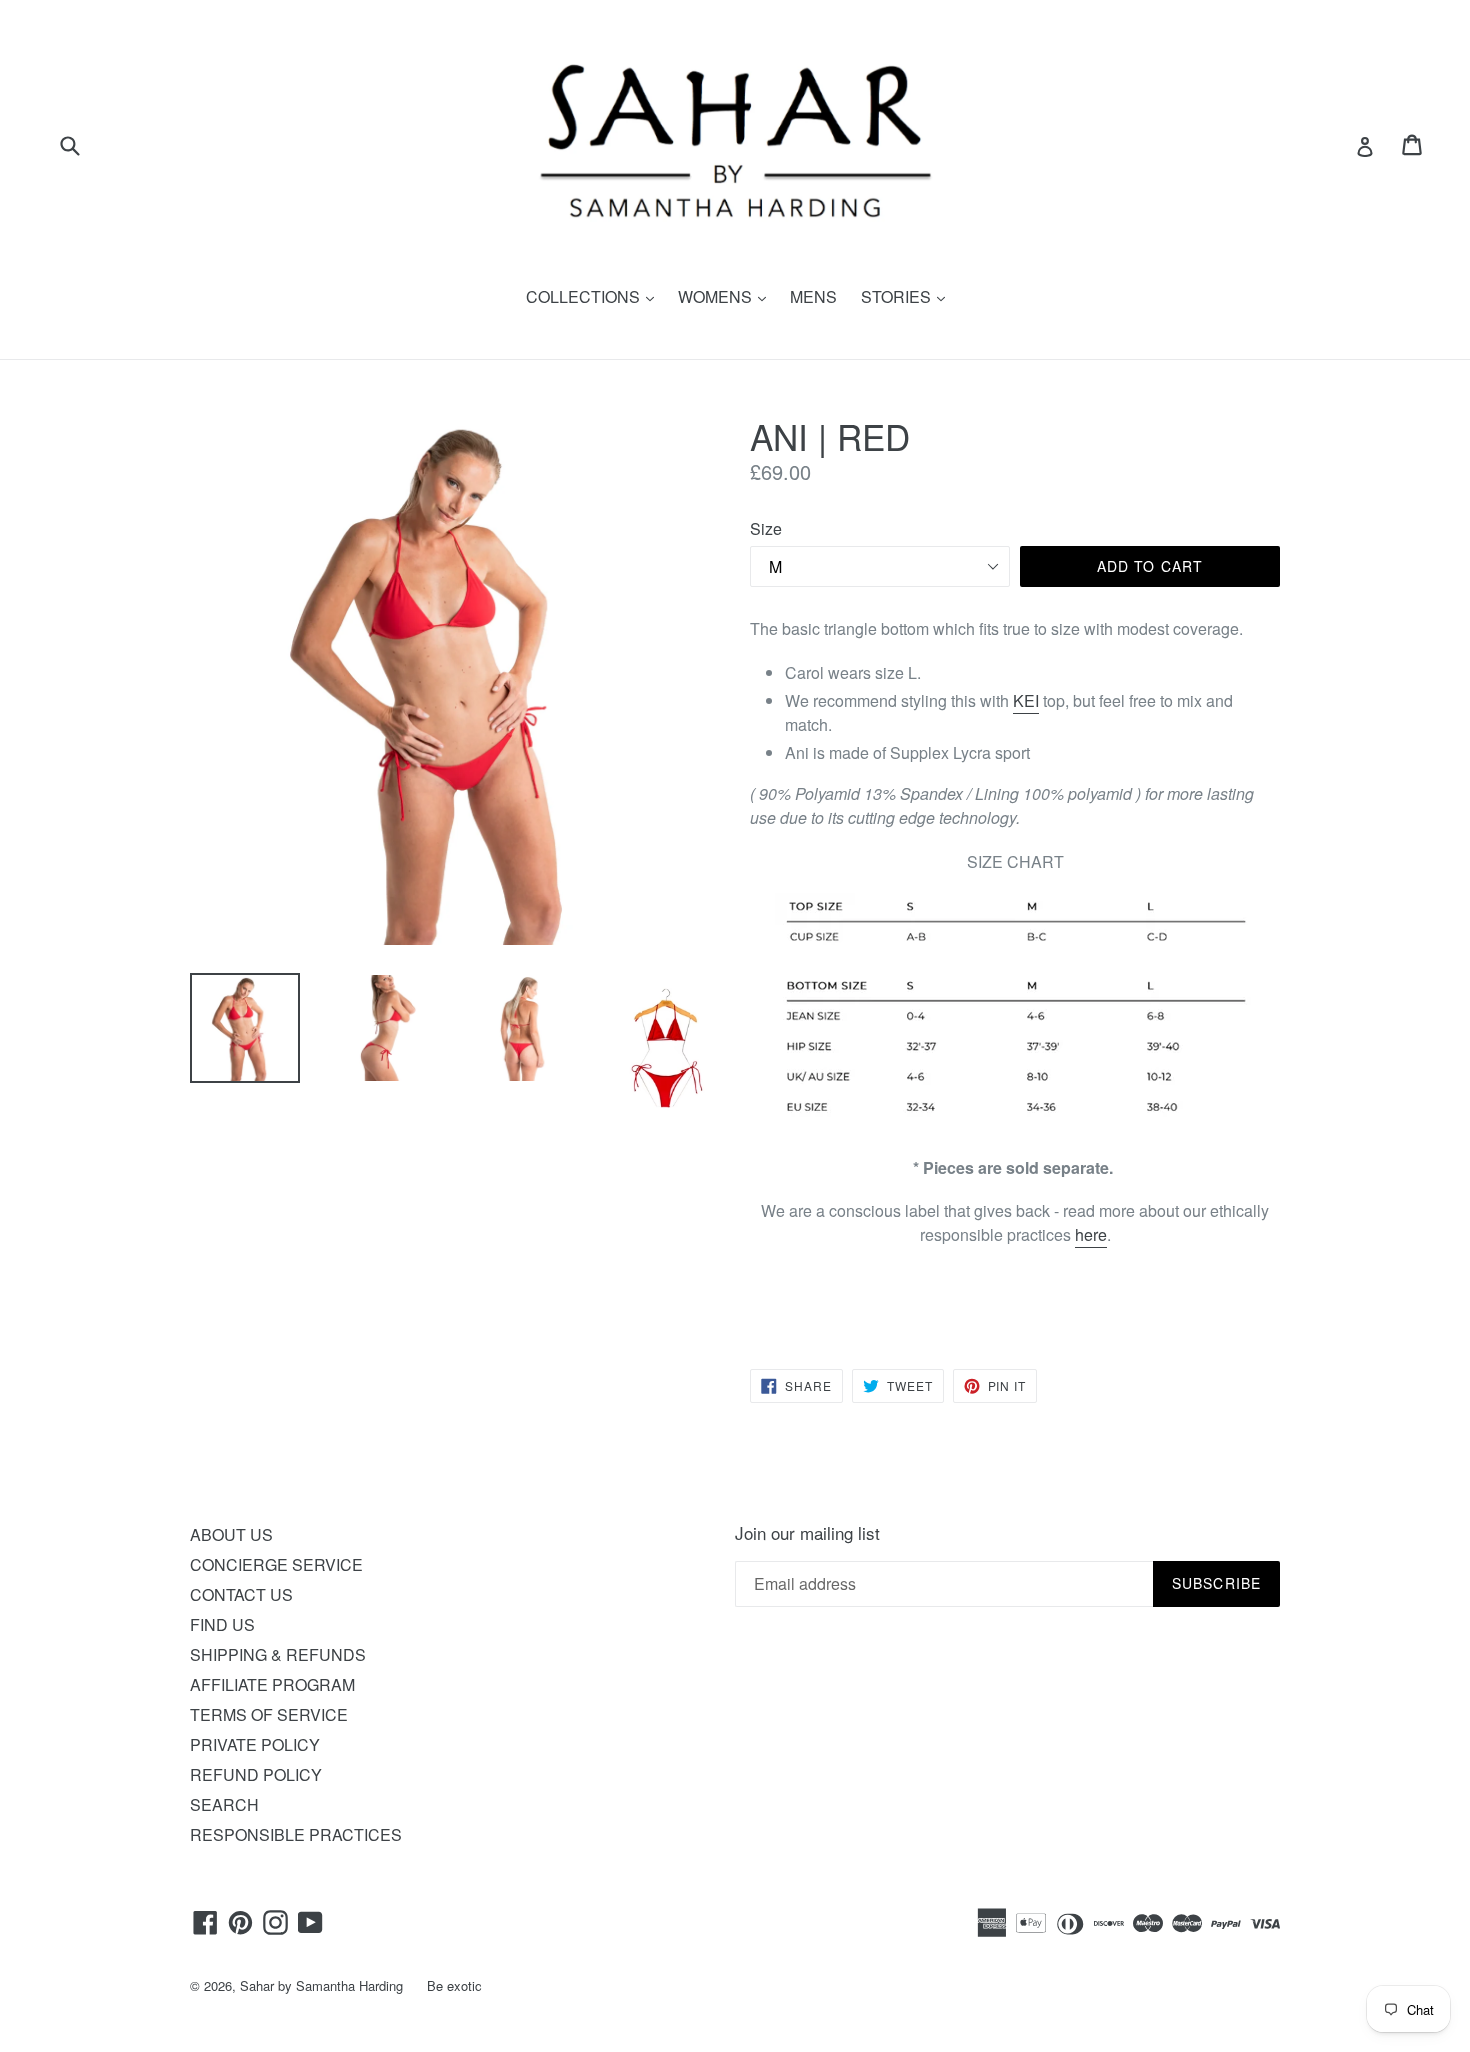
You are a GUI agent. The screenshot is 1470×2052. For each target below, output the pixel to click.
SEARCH (224, 1804)
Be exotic (454, 1985)
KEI (1026, 700)
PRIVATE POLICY (255, 1744)
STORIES (908, 296)
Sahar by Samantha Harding (321, 1985)
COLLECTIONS (595, 296)
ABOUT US (231, 1534)
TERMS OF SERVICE (269, 1714)
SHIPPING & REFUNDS (278, 1654)
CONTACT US (241, 1594)
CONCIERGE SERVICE (276, 1564)
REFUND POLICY (256, 1774)
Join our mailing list (807, 1533)
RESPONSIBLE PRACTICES (296, 1834)
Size (766, 528)
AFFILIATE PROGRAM (272, 1684)
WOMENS (727, 296)
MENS (813, 296)
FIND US (222, 1624)
